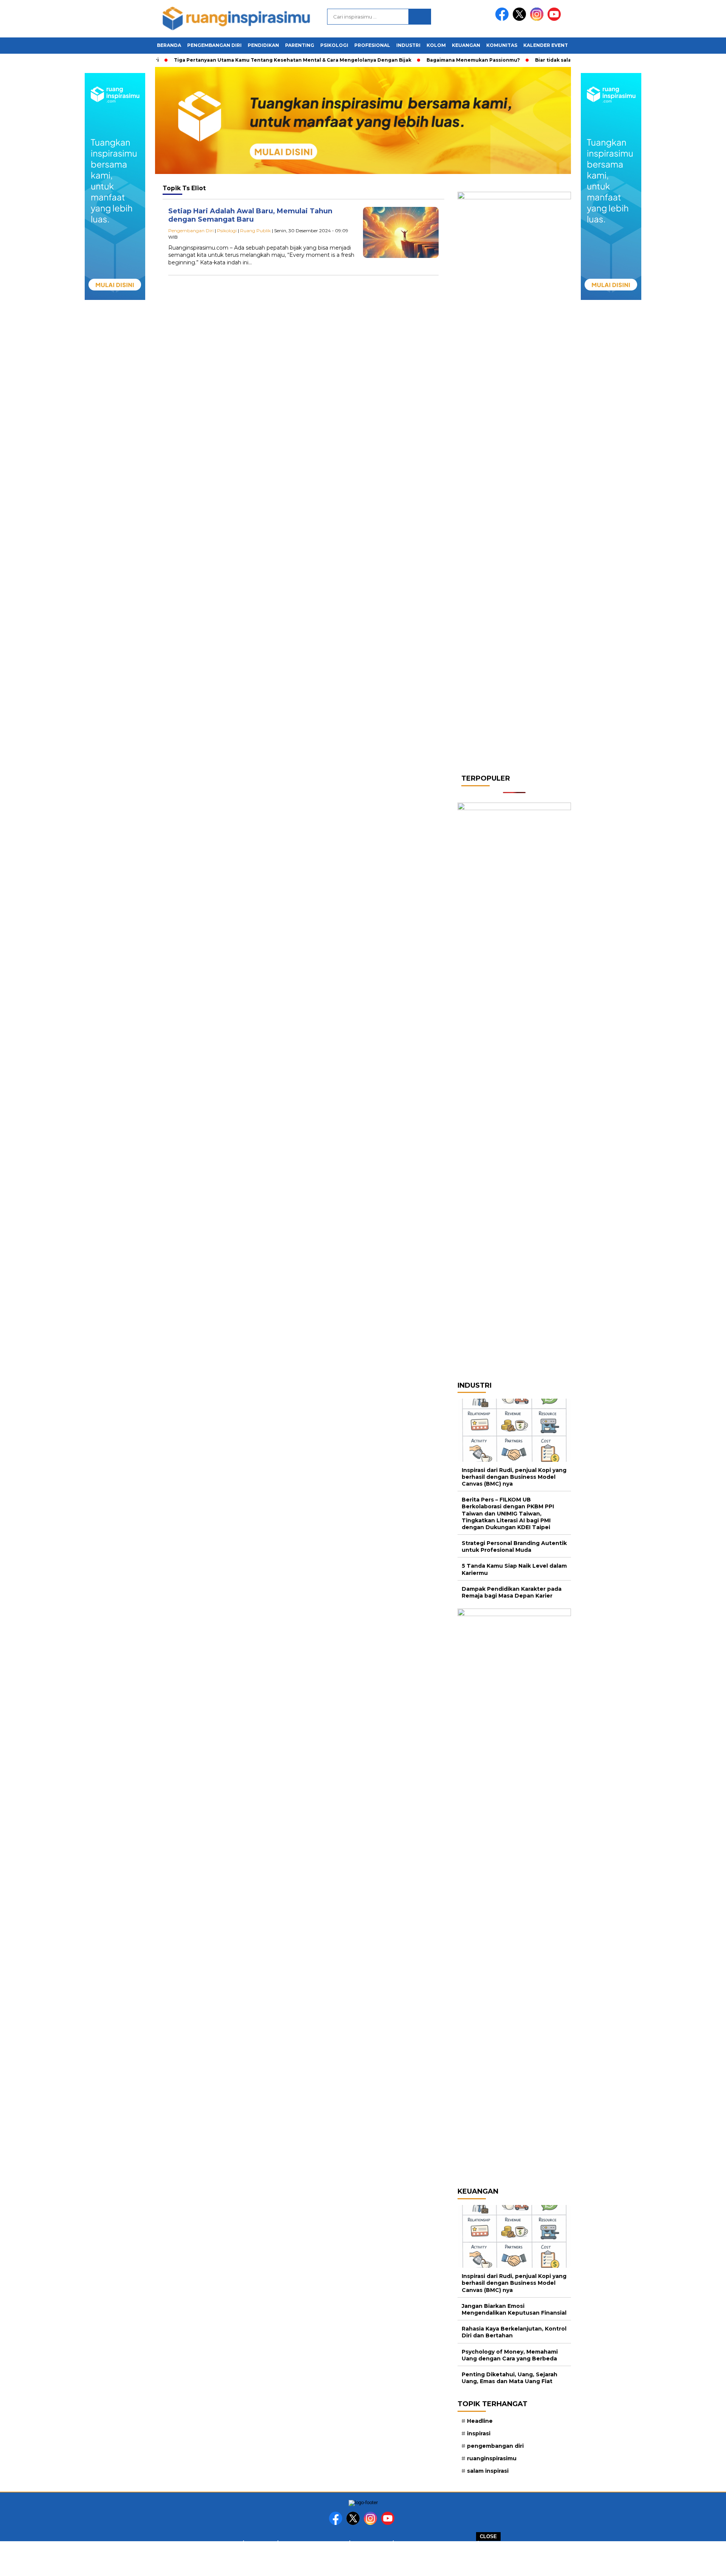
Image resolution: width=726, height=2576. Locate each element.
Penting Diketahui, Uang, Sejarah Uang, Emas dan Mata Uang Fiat (510, 2378)
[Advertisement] (363, 2558)
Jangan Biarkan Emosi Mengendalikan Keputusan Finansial (514, 2309)
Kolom (436, 45)
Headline (480, 2421)
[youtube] (555, 19)
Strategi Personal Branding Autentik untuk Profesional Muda (514, 1547)
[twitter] (521, 19)
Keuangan (466, 45)
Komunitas (502, 45)
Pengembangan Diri (214, 45)
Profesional (372, 45)
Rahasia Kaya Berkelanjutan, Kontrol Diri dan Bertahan (514, 2332)
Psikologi (334, 45)
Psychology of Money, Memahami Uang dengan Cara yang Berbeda (510, 2355)
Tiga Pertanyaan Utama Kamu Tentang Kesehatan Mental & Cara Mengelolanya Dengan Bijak (259, 60)
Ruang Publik (255, 231)
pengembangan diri (495, 2446)
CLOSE (488, 2536)
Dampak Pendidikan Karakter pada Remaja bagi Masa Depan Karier (512, 1592)
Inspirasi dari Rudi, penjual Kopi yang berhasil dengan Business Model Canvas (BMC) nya (514, 1477)
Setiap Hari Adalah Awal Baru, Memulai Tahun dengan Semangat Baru (250, 215)
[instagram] (538, 19)
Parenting (300, 45)
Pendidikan (263, 45)
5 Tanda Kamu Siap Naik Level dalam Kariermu (514, 1569)
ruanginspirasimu (492, 2458)
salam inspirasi (488, 2471)
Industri (408, 45)
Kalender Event (546, 45)
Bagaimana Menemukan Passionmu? (440, 60)
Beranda (169, 45)
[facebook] (503, 19)
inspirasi (479, 2433)
